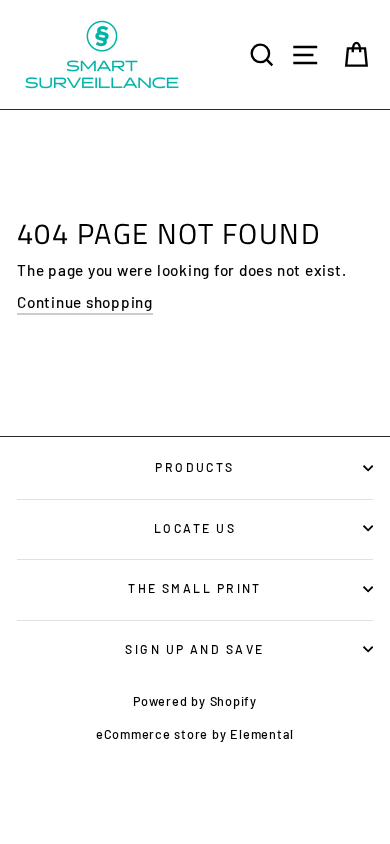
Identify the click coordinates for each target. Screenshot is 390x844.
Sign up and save (194, 649)
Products (195, 467)
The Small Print (195, 588)
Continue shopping (85, 302)
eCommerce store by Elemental (195, 734)
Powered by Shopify (195, 701)
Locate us (195, 528)
